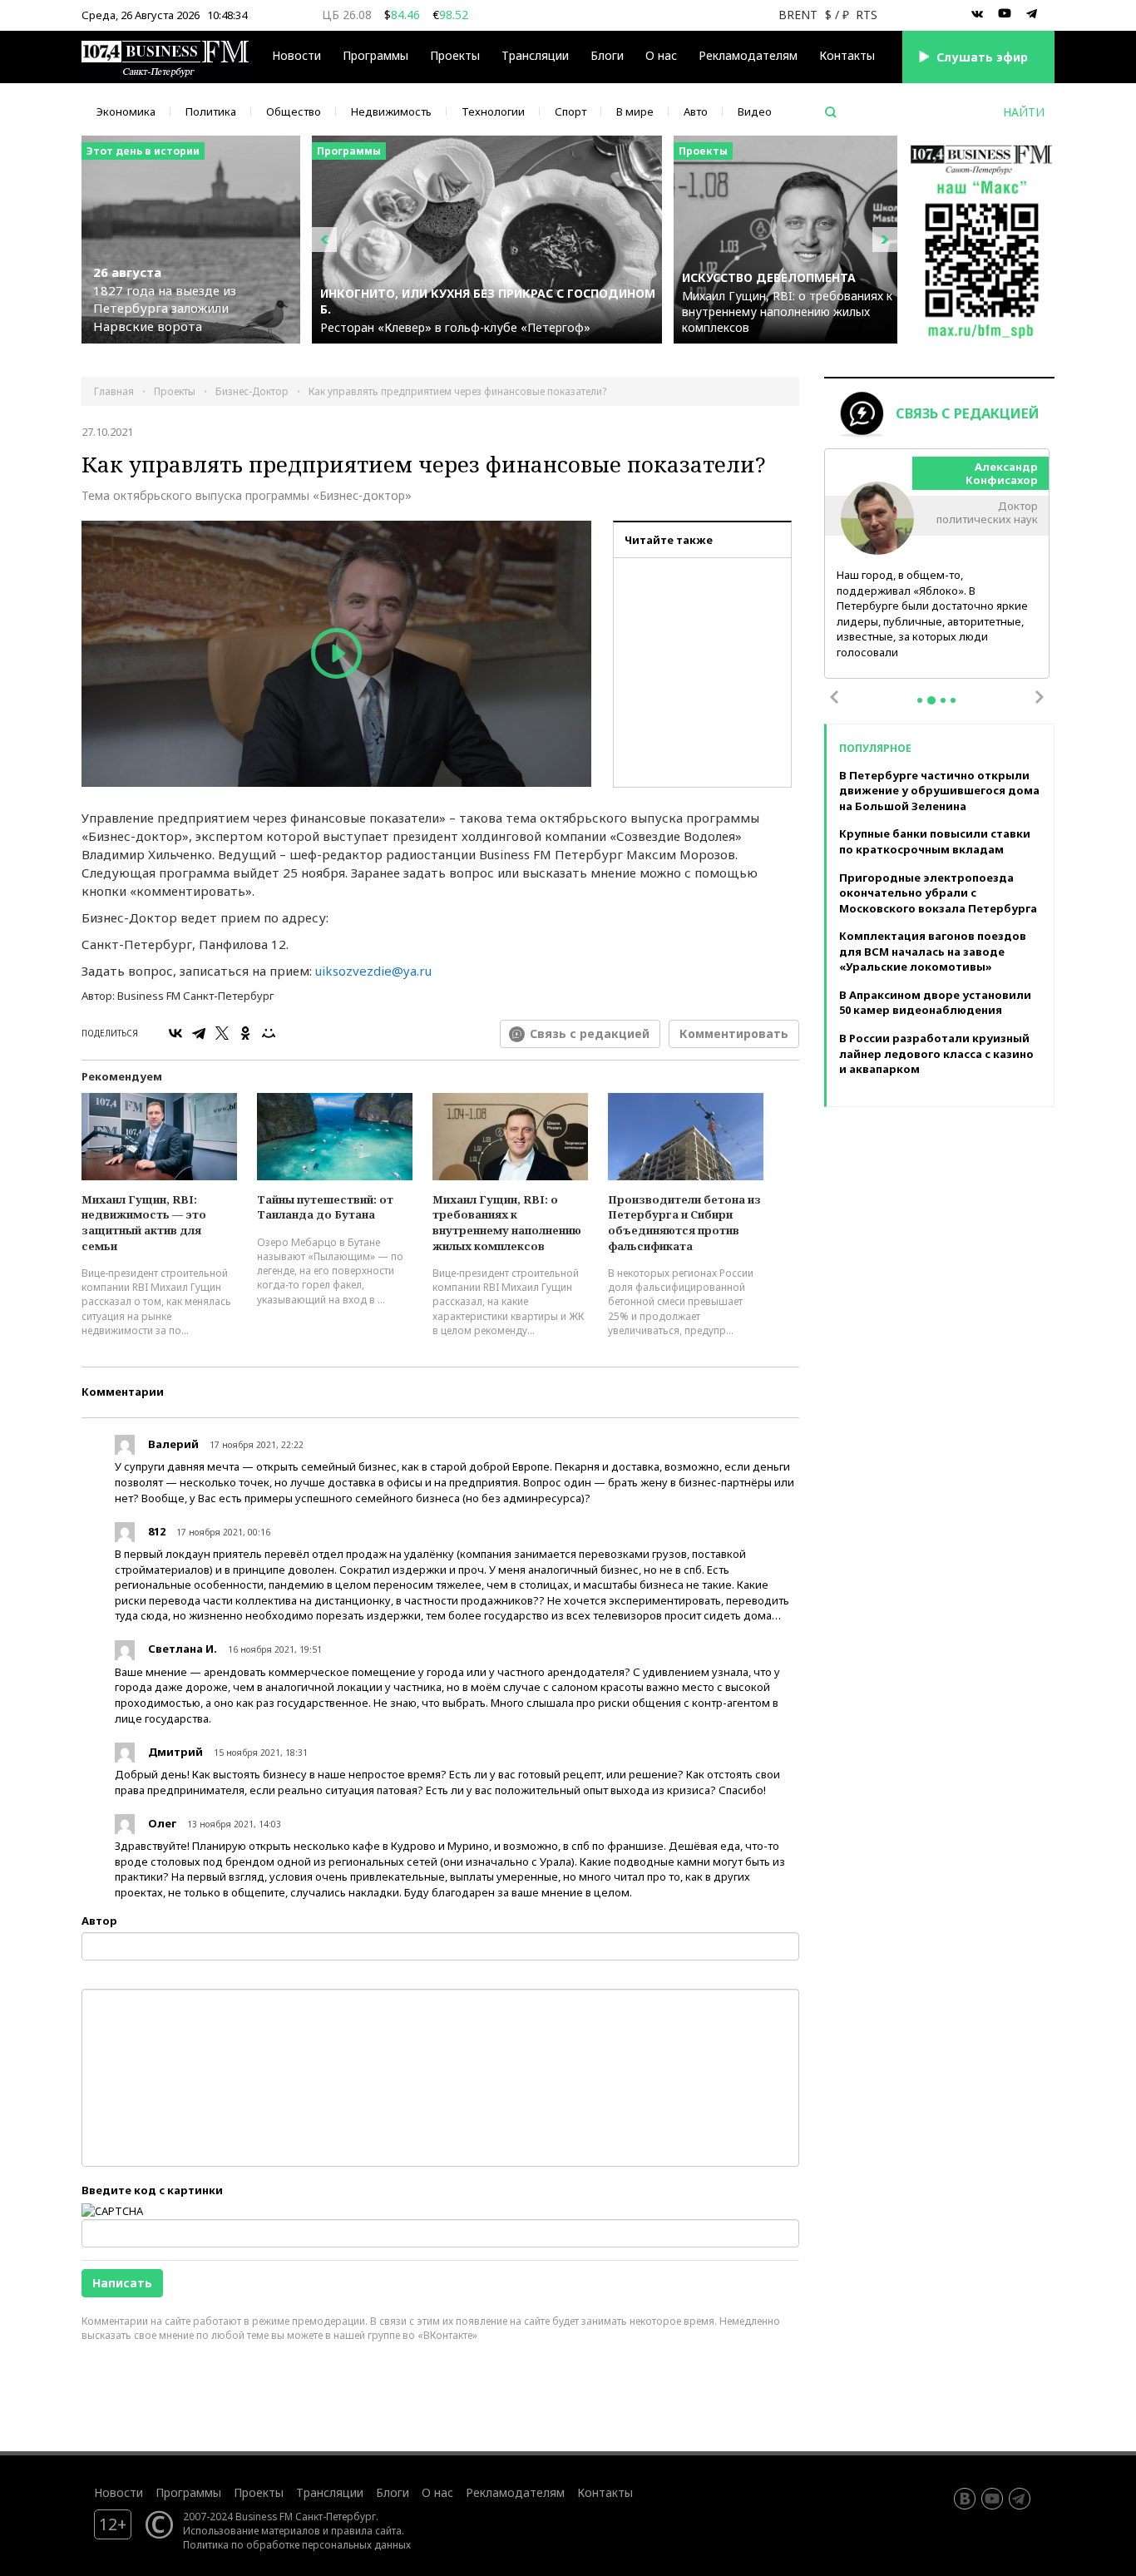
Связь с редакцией (590, 1033)
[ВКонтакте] (175, 1033)
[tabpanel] (937, 564)
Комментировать (734, 1033)
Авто (696, 111)
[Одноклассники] (245, 1033)
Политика (211, 111)
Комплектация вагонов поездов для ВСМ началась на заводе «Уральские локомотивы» (933, 951)
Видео (755, 111)
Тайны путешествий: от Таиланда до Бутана (325, 1207)
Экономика (126, 111)
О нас (661, 55)
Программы (375, 55)
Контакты (847, 55)
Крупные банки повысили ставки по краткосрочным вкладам (935, 841)
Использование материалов (252, 2530)
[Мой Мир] (269, 1033)
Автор (99, 1921)
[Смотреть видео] (336, 654)
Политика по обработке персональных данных (297, 2544)
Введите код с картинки (152, 2190)
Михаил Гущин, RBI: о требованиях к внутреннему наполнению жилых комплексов (507, 1223)
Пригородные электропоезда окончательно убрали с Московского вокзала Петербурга (938, 893)
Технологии (493, 111)
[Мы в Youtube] (1005, 14)
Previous (834, 697)
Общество (294, 111)
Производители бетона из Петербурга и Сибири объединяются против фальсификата (684, 1223)
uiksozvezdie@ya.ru (373, 971)
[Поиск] (831, 112)
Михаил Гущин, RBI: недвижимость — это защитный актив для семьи (144, 1223)
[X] (222, 1033)
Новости (296, 55)
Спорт (570, 111)
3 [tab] (943, 700)
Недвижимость (391, 111)
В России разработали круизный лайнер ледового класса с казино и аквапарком (936, 1053)
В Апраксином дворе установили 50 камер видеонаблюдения (935, 1003)
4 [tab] (953, 700)
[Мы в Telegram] (1032, 14)
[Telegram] (199, 1033)
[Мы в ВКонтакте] (977, 14)
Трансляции (330, 2492)
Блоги (607, 55)
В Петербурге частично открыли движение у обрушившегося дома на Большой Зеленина (939, 791)
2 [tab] (931, 700)
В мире (635, 111)
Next (1040, 697)
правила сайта (366, 2530)
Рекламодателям (748, 55)
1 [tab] (920, 700)
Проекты (259, 2492)
